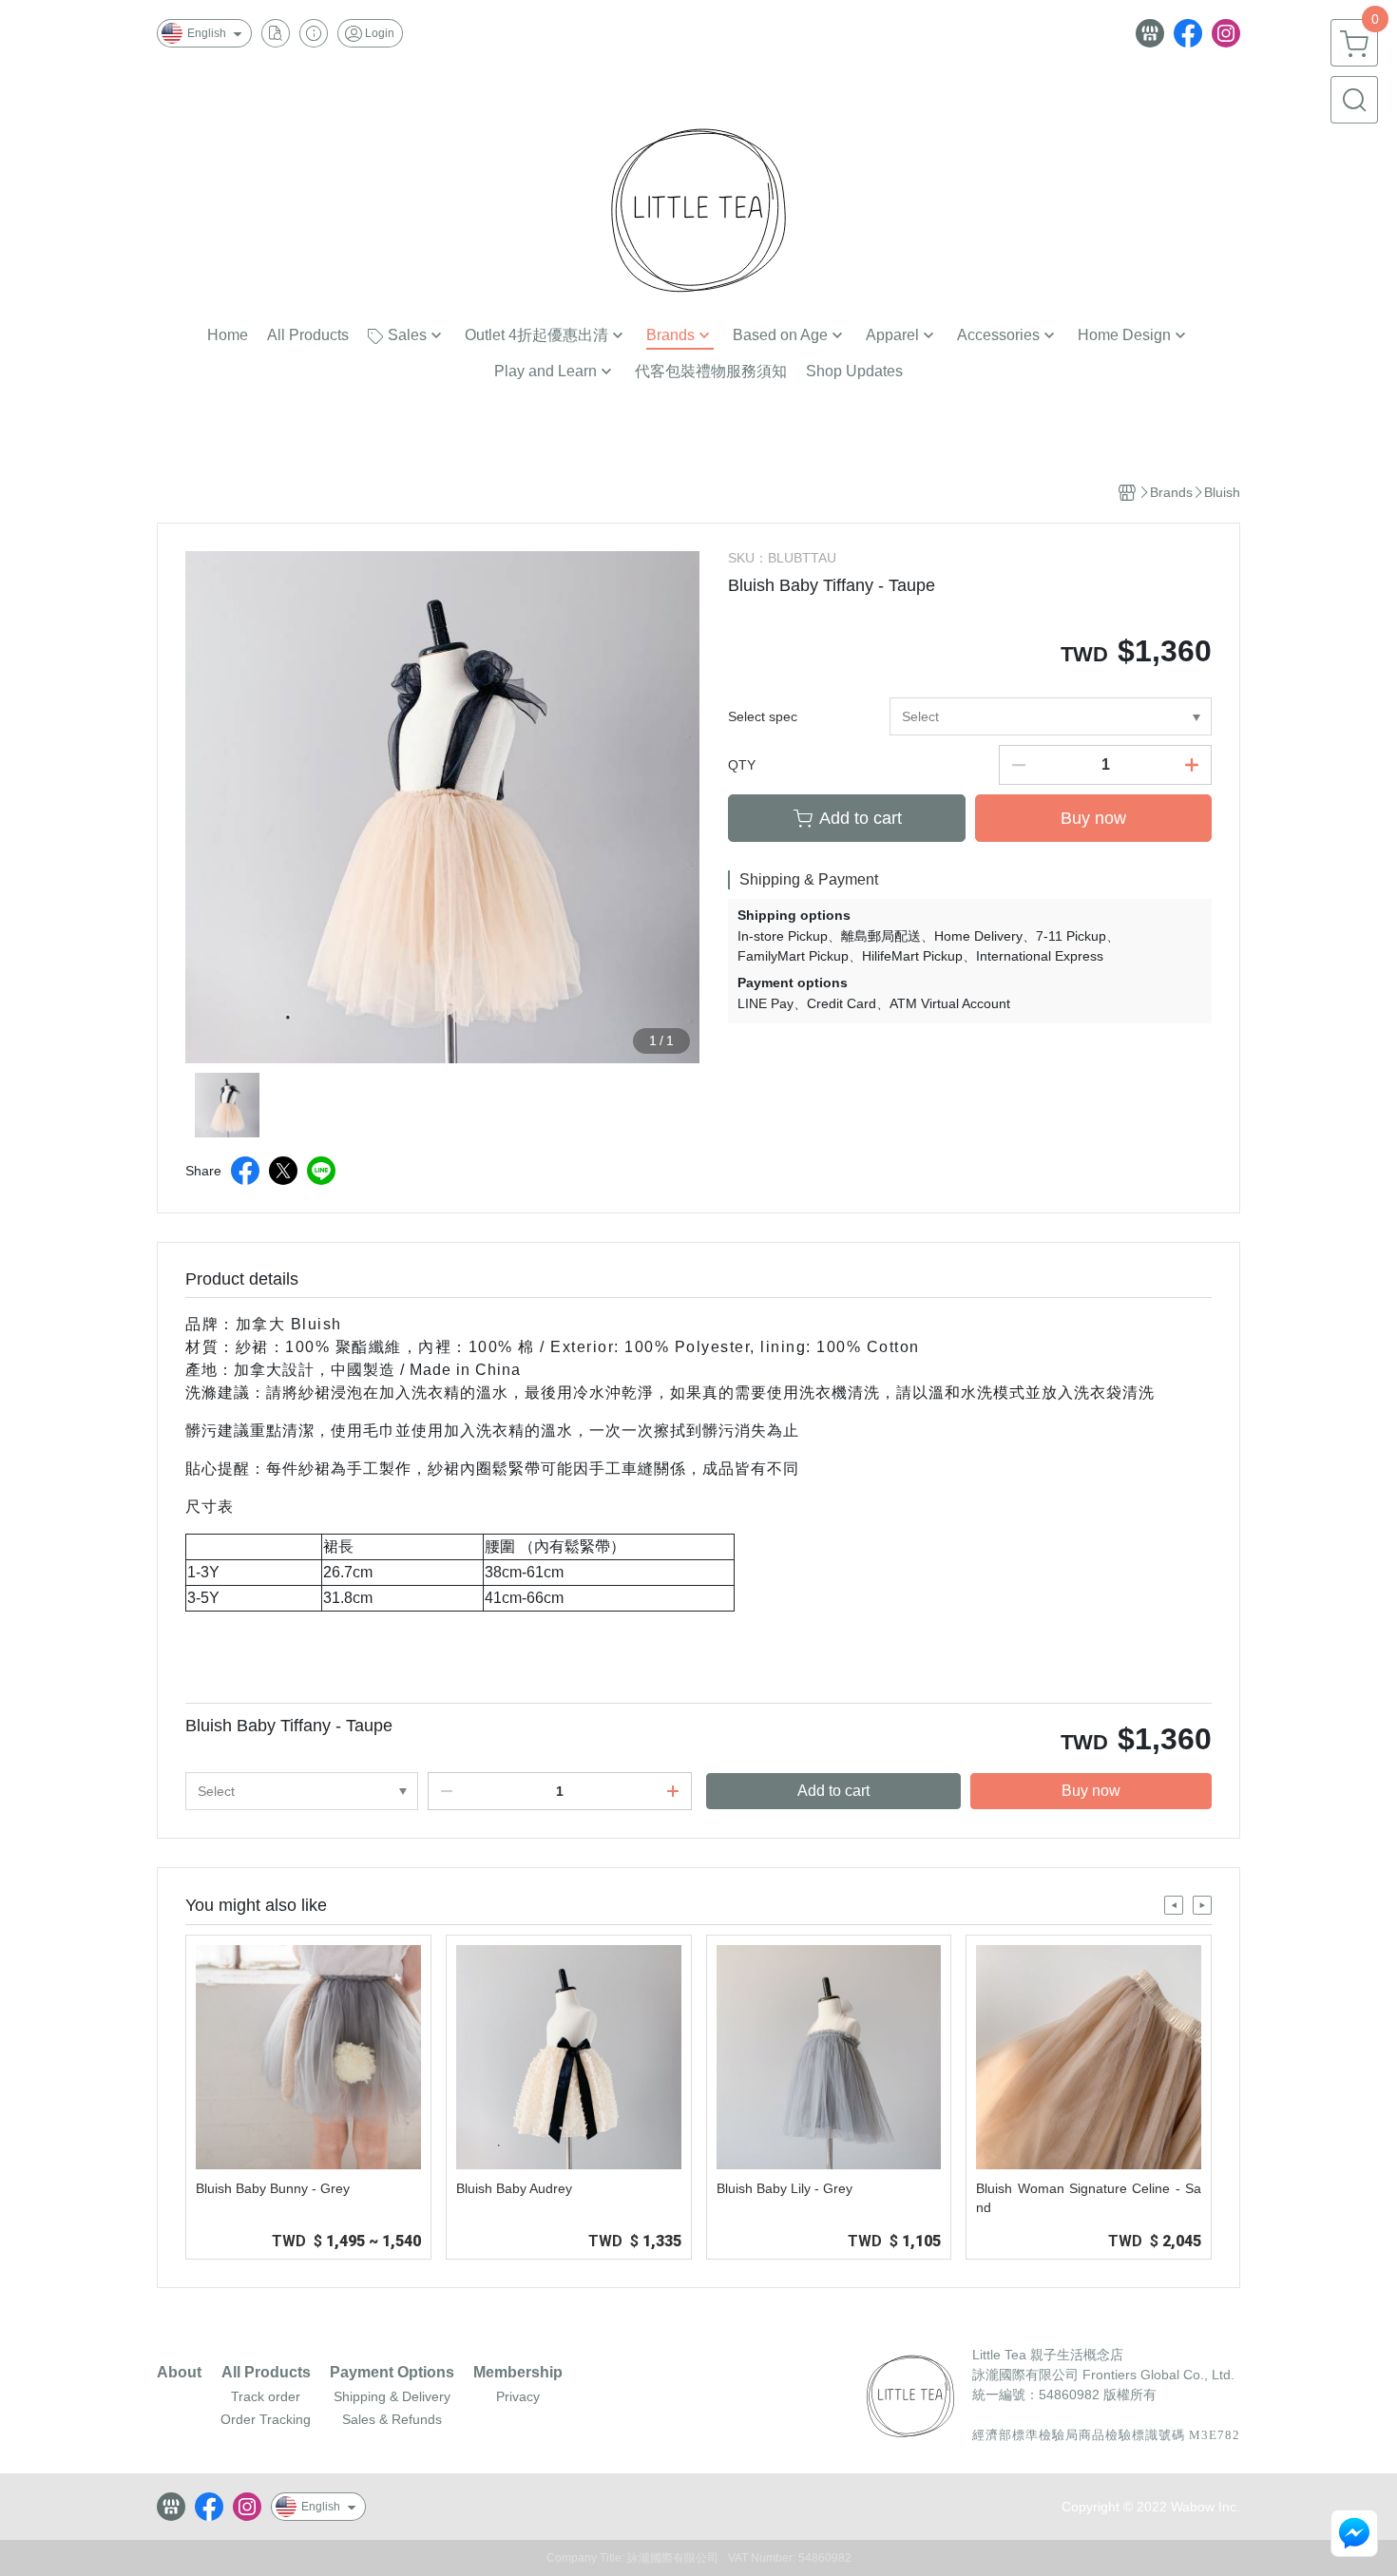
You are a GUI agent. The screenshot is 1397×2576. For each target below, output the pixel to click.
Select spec (763, 716)
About (179, 2373)
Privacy (518, 2396)
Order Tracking (266, 2419)
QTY (742, 765)
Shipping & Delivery (392, 2396)
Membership (518, 2373)
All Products (266, 2373)
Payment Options (392, 2373)
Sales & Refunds (392, 2419)
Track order (266, 2396)
